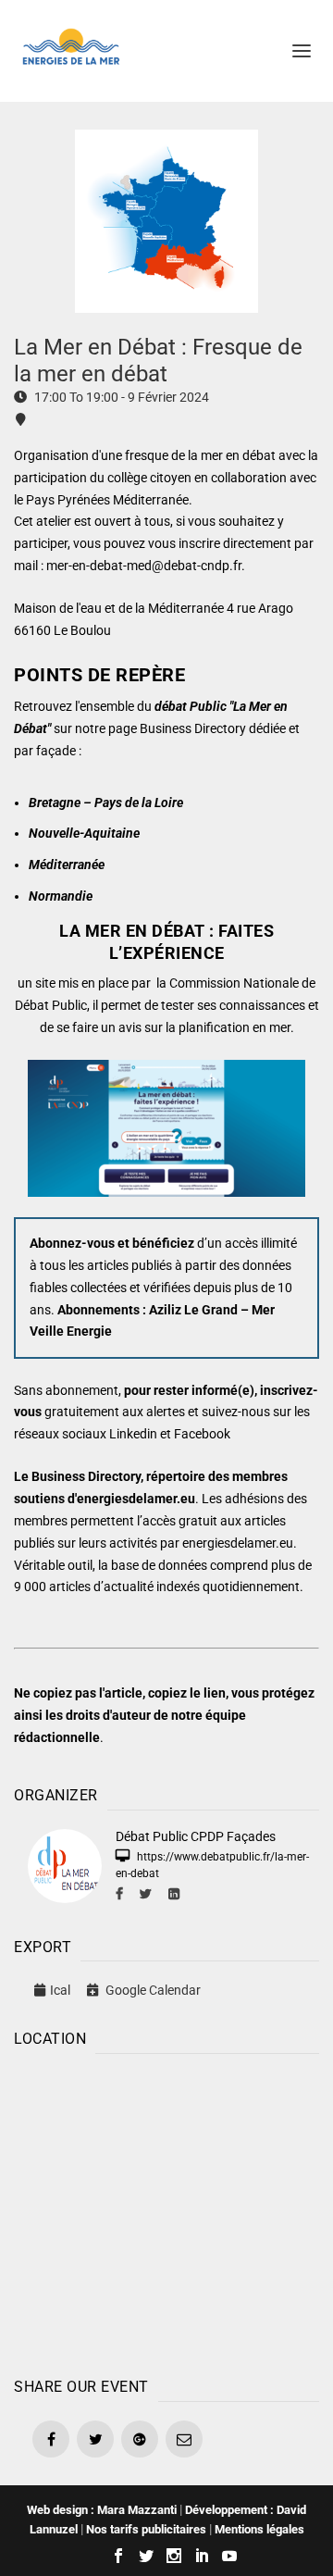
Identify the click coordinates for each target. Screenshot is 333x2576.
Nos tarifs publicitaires (146, 2529)
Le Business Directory (77, 1476)
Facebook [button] (202, 1434)
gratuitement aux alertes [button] (115, 1412)
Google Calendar (152, 1990)
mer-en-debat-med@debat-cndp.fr (144, 566)
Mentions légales (259, 2529)
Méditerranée (67, 865)
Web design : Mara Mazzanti (102, 2510)
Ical (60, 1990)
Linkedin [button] (133, 1434)
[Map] (166, 2211)
